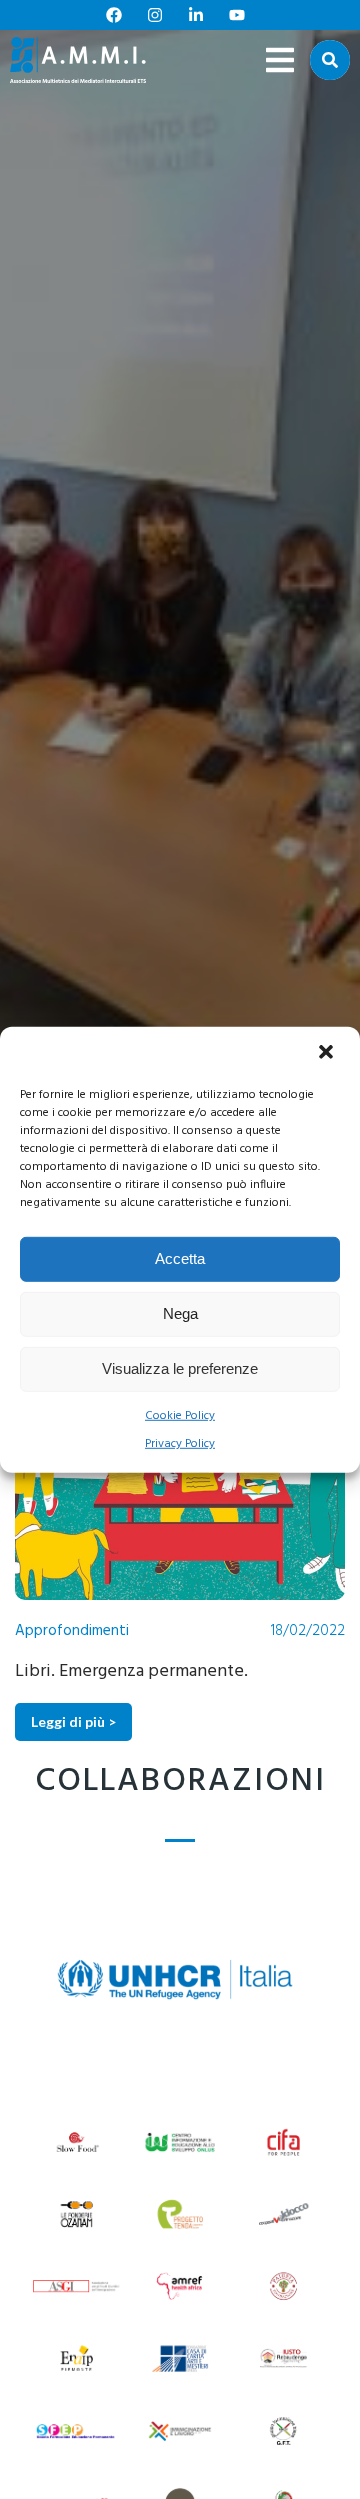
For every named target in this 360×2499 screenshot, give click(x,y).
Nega (180, 1313)
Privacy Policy (180, 1444)
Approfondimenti (72, 1631)
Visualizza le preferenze (180, 1368)
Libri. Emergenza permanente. (131, 1671)
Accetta (180, 1258)
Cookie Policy (180, 1415)
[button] (328, 1053)
